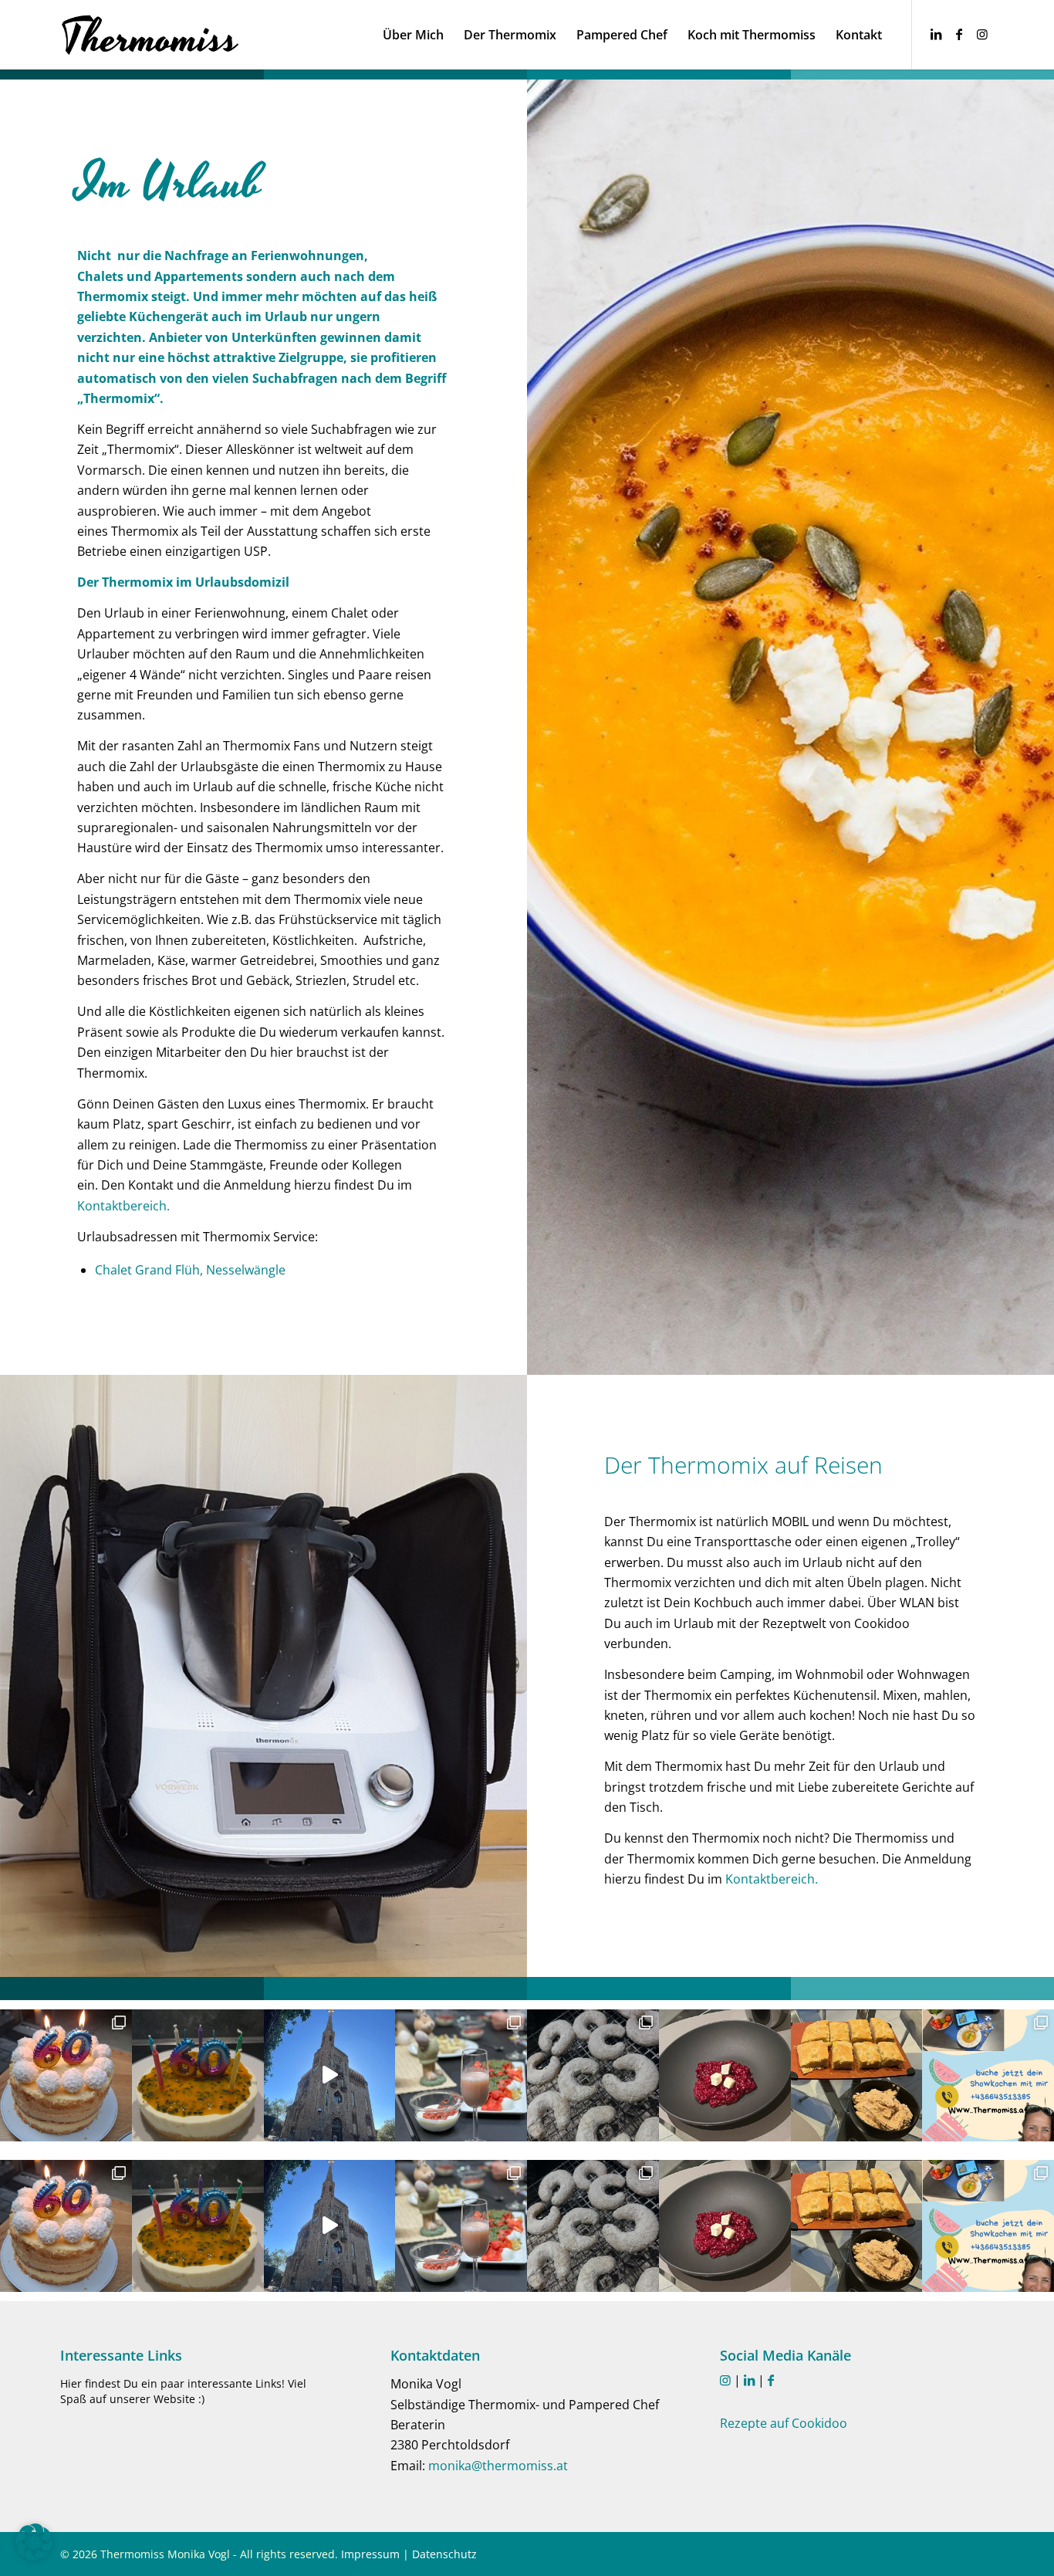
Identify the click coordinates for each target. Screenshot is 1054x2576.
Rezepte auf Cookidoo (784, 2423)
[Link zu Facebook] (959, 34)
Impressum (370, 2554)
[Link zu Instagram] (982, 34)
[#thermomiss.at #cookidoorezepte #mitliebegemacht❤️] (66, 2075)
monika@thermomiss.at (498, 2466)
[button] (34, 2542)
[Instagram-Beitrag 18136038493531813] (330, 2075)
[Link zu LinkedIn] (936, 34)
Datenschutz (444, 2554)
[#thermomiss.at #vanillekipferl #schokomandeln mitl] (593, 2075)
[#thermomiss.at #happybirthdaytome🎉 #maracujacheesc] (198, 2075)
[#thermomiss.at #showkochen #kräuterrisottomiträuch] (988, 2075)
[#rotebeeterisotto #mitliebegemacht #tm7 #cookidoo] (725, 2075)
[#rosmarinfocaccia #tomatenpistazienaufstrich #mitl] (857, 2075)
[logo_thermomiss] (150, 35)
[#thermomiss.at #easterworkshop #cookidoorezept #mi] (461, 2075)
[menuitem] (413, 35)
